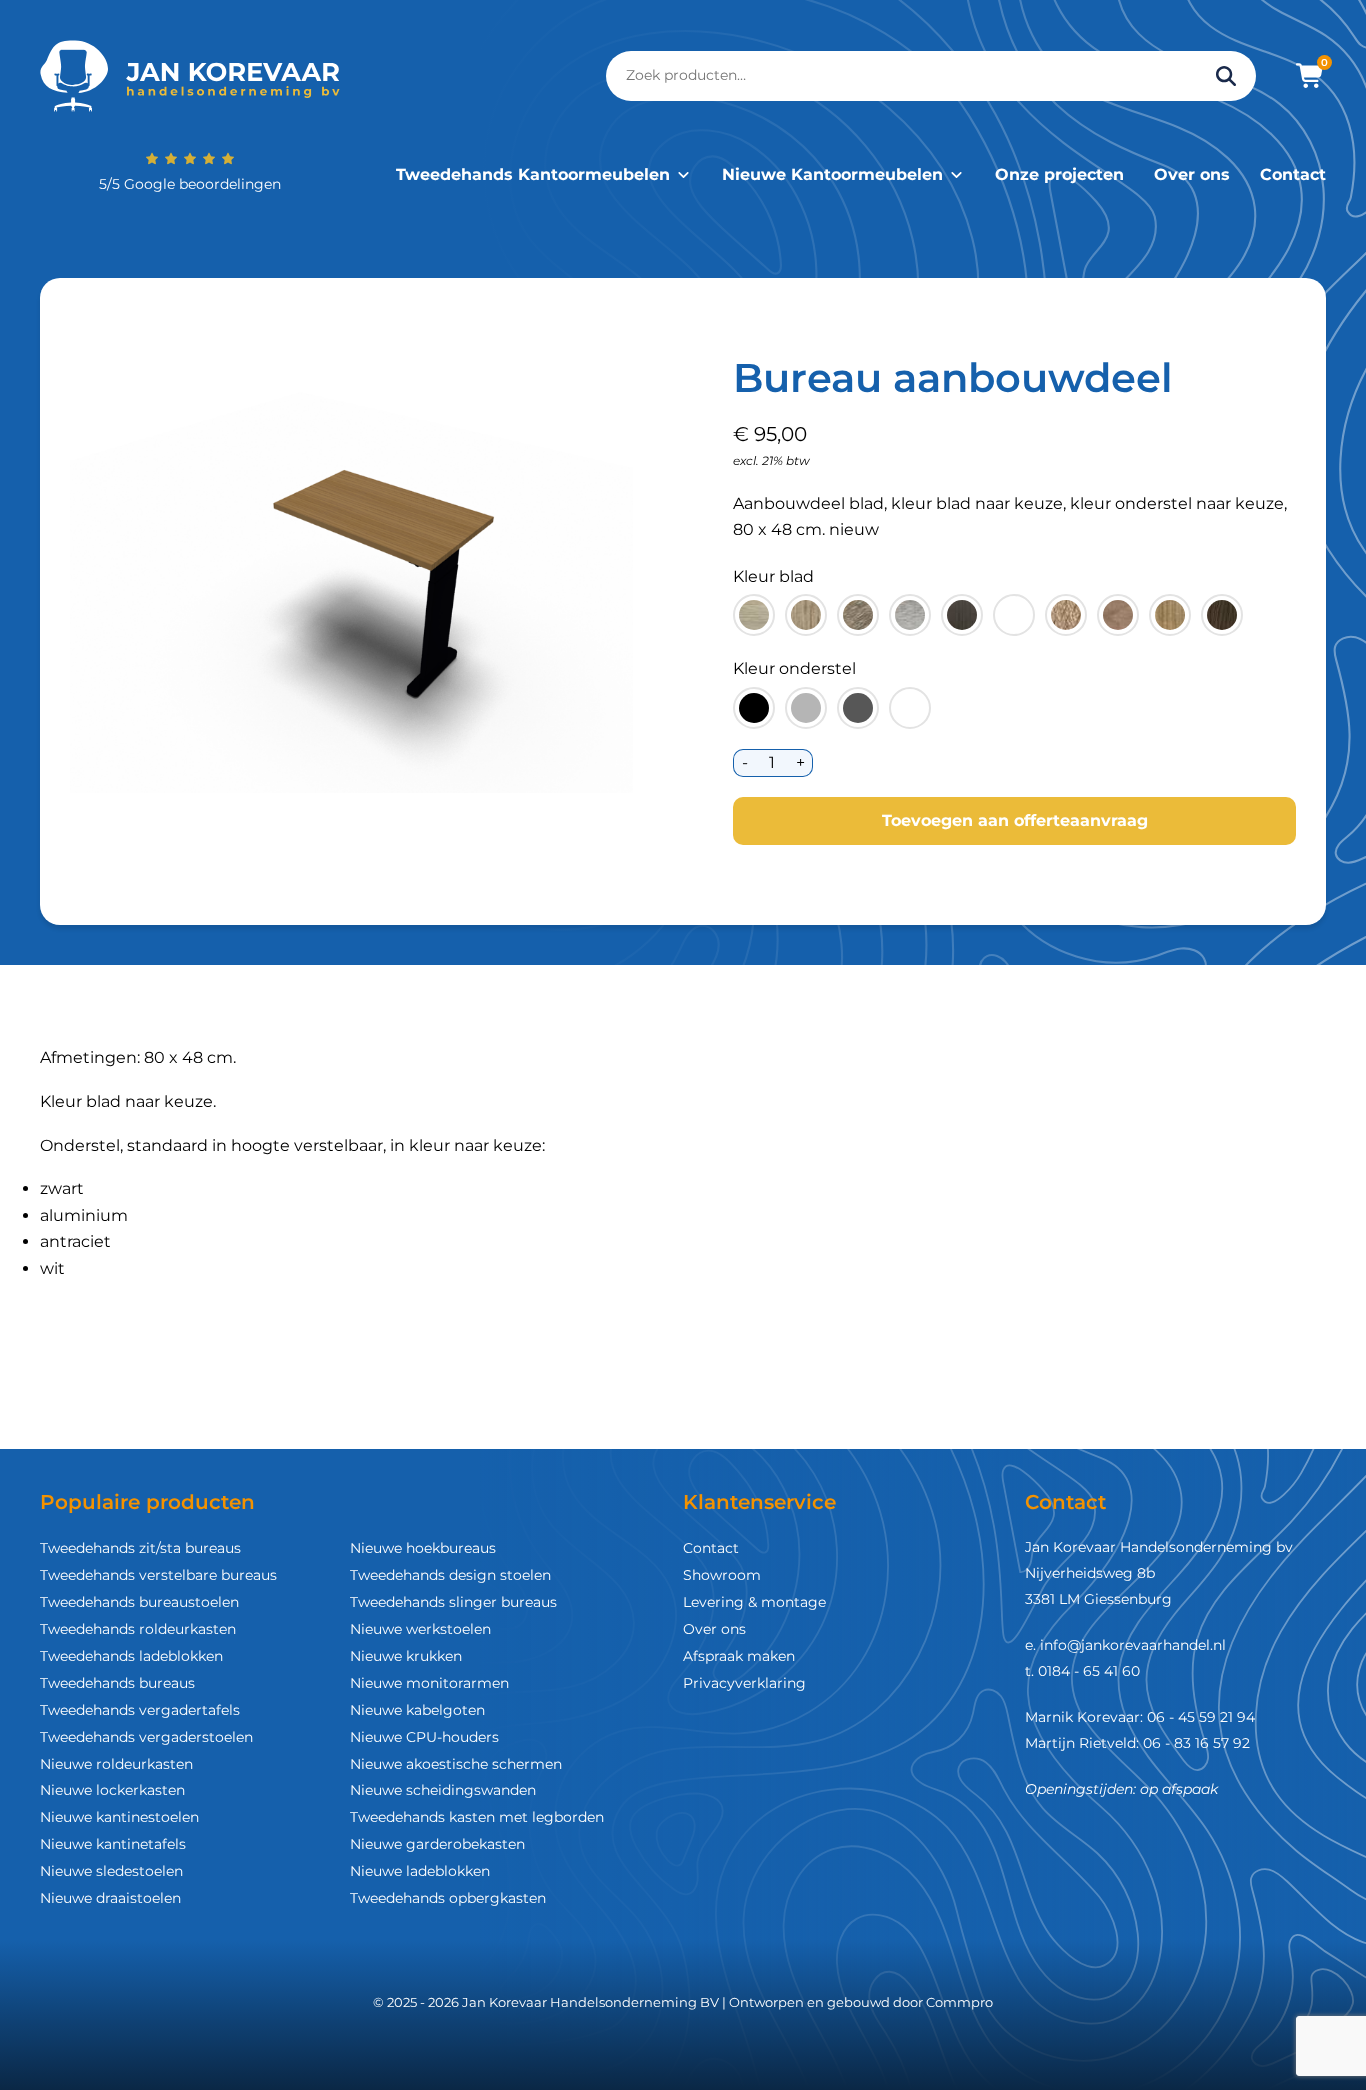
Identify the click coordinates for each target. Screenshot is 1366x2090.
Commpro (959, 2002)
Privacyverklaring (744, 1683)
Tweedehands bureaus (117, 1683)
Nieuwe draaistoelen (110, 1898)
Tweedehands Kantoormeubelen (533, 174)
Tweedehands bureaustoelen (139, 1602)
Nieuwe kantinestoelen (119, 1817)
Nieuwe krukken (406, 1656)
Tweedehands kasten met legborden (477, 1817)
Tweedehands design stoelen (450, 1575)
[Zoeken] (1226, 76)
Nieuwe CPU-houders (424, 1737)
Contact (1293, 174)
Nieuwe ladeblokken (420, 1871)
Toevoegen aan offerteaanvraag (1015, 820)
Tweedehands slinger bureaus (453, 1602)
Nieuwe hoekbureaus (423, 1548)
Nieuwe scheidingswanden (443, 1790)
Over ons (1192, 174)
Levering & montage (754, 1602)
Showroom (722, 1575)
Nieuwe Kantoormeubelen (832, 174)
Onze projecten (1059, 174)
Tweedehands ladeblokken (131, 1656)
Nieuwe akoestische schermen (456, 1764)
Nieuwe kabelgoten (417, 1710)
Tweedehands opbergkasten (448, 1898)
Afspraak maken (739, 1656)
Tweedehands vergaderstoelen (146, 1737)
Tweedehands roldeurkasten (138, 1629)
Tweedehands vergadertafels (140, 1710)
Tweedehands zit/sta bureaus (140, 1548)
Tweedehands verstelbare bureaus (158, 1575)
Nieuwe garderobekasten (437, 1844)
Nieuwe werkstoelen (420, 1629)
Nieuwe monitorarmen (429, 1683)
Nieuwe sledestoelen (111, 1871)
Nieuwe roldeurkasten (116, 1764)
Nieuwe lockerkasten (112, 1790)
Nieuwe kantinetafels (113, 1844)
